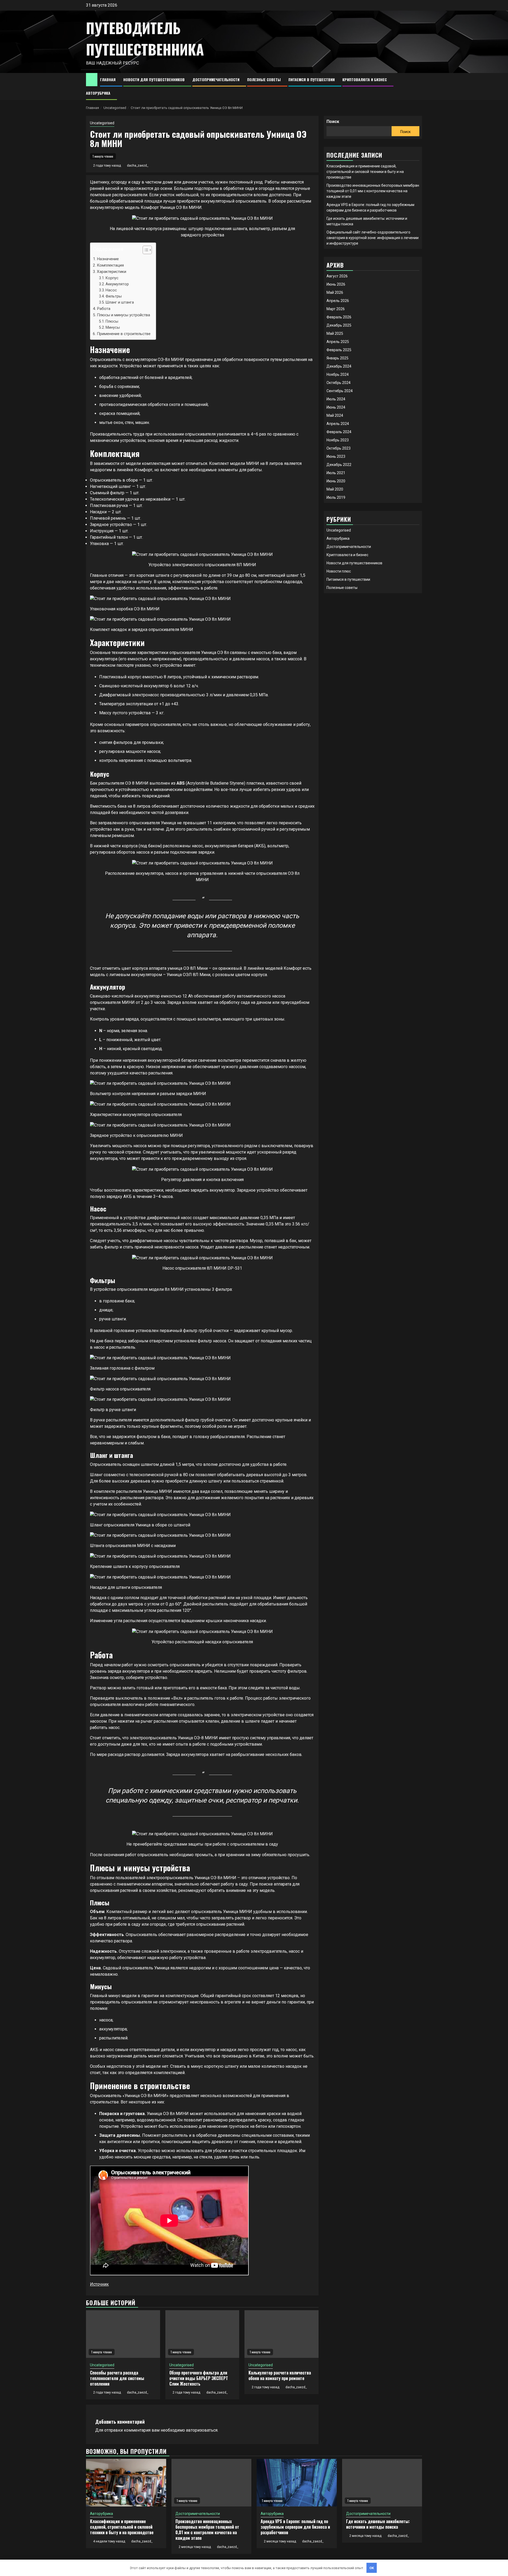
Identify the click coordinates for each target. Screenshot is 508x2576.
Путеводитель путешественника (145, 38)
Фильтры (114, 296)
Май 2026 (335, 292)
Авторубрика (98, 93)
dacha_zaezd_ (138, 166)
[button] (145, 251)
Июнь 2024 (336, 407)
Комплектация (110, 265)
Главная (108, 79)
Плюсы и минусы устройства (123, 315)
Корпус (112, 278)
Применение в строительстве (124, 334)
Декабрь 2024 (339, 366)
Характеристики (112, 272)
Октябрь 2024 (339, 383)
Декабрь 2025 (339, 325)
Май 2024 (335, 415)
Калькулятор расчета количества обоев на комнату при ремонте (280, 2375)
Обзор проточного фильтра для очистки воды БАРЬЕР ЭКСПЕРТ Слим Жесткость (199, 2378)
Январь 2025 (337, 358)
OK (372, 2568)
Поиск (333, 122)
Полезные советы (264, 79)
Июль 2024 (336, 399)
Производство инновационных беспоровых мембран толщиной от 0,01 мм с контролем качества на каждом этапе (373, 191)
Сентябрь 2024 (340, 391)
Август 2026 (337, 276)
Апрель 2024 (338, 424)
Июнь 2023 (336, 456)
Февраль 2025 (339, 350)
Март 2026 (336, 309)
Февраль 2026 (339, 317)
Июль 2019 (336, 497)
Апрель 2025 (338, 342)
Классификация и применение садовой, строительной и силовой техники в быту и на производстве (365, 172)
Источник (99, 2284)
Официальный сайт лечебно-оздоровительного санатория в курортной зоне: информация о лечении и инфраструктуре (373, 238)
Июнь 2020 (336, 481)
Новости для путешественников (154, 79)
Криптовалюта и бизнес (365, 79)
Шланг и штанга (120, 302)
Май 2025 (335, 333)
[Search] (418, 86)
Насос (111, 290)
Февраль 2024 (339, 432)
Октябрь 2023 (339, 448)
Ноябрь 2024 (338, 374)
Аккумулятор (117, 284)
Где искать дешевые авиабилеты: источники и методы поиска (378, 2524)
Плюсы (112, 321)
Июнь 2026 (336, 284)
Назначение (108, 259)
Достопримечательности (216, 79)
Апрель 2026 (338, 301)
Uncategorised (102, 123)
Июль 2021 (336, 473)
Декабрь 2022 (339, 465)
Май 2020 (335, 489)
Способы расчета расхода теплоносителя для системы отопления (117, 2378)
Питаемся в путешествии (312, 79)
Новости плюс (339, 571)
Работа (104, 309)
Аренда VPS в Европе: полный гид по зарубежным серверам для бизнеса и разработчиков (295, 2527)
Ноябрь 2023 (338, 440)
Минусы (113, 328)
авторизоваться (202, 2430)
